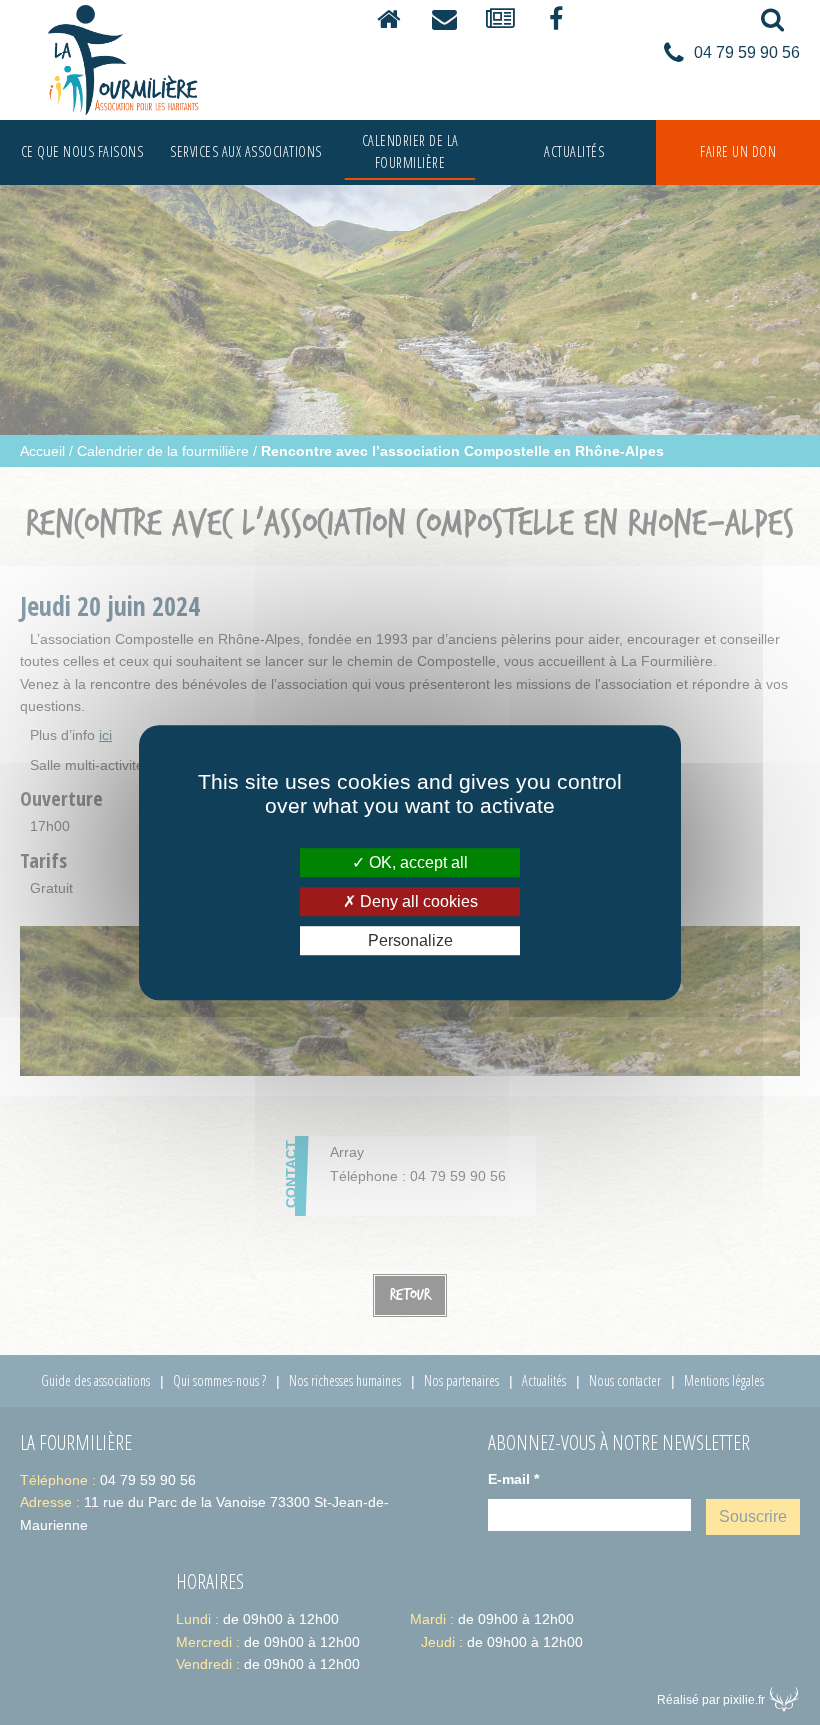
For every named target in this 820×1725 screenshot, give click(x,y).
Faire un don (738, 151)
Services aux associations (246, 151)
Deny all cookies (417, 901)
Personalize (410, 940)
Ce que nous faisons (82, 151)
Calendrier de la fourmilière (410, 151)
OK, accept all (416, 862)
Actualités (574, 151)
